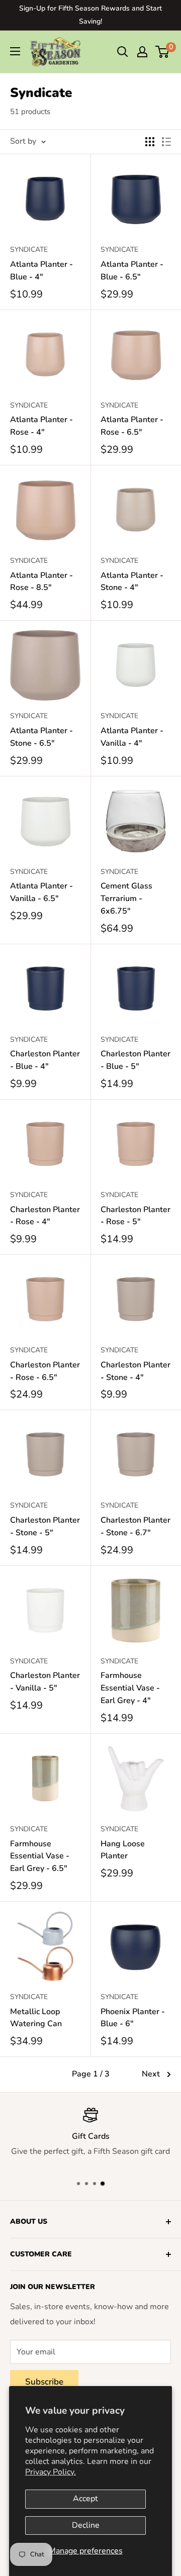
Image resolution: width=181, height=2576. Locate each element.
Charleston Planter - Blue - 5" (135, 1060)
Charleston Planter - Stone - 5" (45, 1526)
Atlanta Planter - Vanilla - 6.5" (41, 892)
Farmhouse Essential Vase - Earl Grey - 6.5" (40, 1856)
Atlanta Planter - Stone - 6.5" (41, 737)
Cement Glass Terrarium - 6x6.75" (126, 899)
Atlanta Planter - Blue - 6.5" (132, 271)
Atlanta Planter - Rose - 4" (41, 426)
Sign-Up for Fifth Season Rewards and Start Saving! (90, 15)
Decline (86, 2525)
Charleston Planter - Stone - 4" (135, 1371)
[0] (163, 52)
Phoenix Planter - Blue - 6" (133, 2018)
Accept (85, 2499)
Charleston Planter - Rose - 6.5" (45, 1371)
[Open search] (123, 52)
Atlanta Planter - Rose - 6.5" (132, 426)
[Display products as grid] (150, 142)
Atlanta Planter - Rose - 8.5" (41, 582)
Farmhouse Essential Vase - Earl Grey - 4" (130, 1688)
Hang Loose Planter (123, 1850)
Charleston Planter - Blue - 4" (45, 1060)
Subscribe (44, 2382)
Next (151, 2074)
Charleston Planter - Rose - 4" (45, 1216)
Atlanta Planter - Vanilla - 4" (132, 737)
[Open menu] (15, 51)
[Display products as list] (166, 142)
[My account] (142, 52)
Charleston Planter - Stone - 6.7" (135, 1526)
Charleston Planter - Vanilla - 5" (45, 1682)
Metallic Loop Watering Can (36, 2018)
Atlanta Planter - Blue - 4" (41, 271)
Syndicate (29, 250)
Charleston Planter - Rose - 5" (135, 1216)
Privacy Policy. (51, 2472)
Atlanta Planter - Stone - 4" (132, 582)
